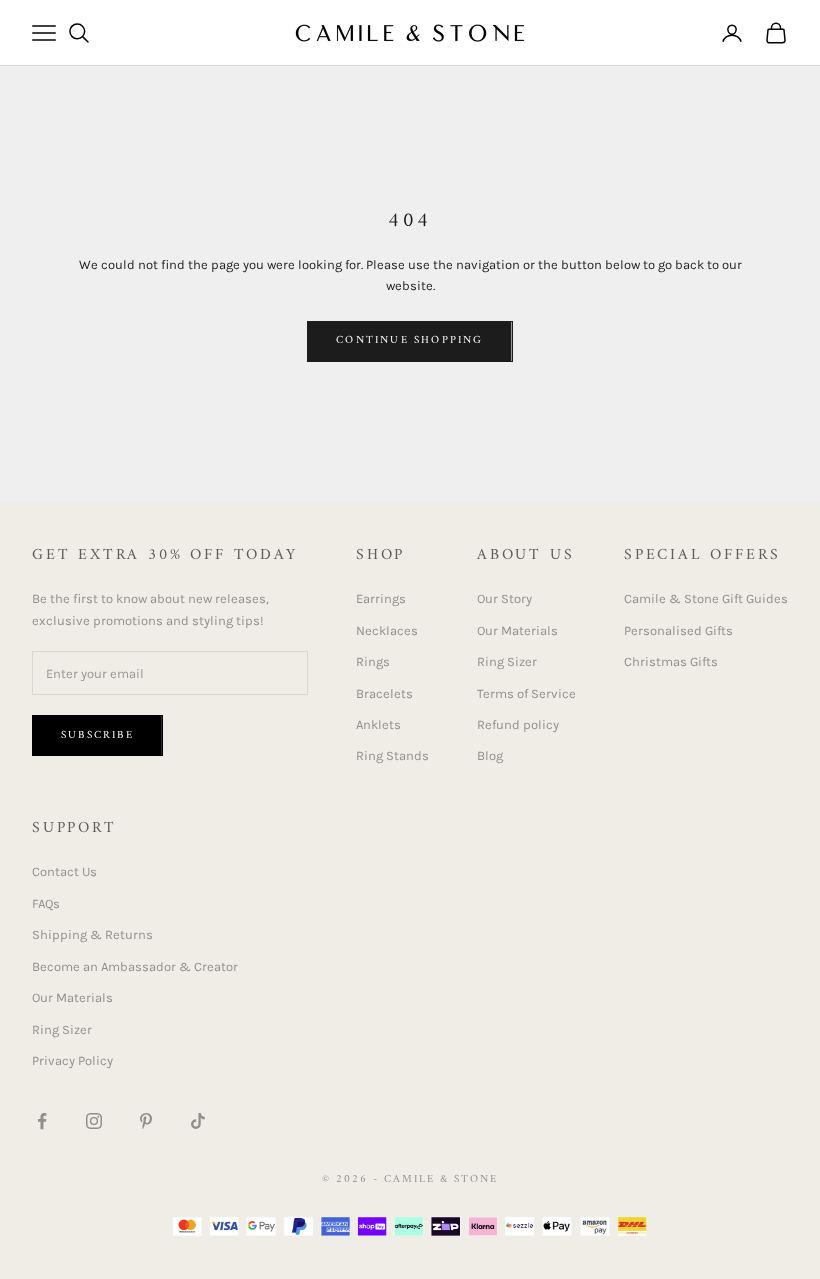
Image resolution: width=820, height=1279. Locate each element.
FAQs (46, 903)
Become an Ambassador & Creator (135, 966)
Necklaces (387, 630)
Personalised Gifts (678, 630)
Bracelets (384, 693)
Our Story (504, 598)
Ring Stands (392, 755)
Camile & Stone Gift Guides (706, 598)
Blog (490, 755)
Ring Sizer (507, 661)
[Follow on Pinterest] (146, 1121)
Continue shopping (409, 340)
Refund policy (518, 724)
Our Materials (517, 630)
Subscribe (97, 735)
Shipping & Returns (92, 934)
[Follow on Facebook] (42, 1121)
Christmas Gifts (671, 661)
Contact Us (64, 871)
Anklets (378, 724)
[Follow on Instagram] (94, 1121)
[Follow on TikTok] (198, 1121)
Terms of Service (526, 693)
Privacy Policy (72, 1060)
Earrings (381, 598)
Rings (373, 661)
